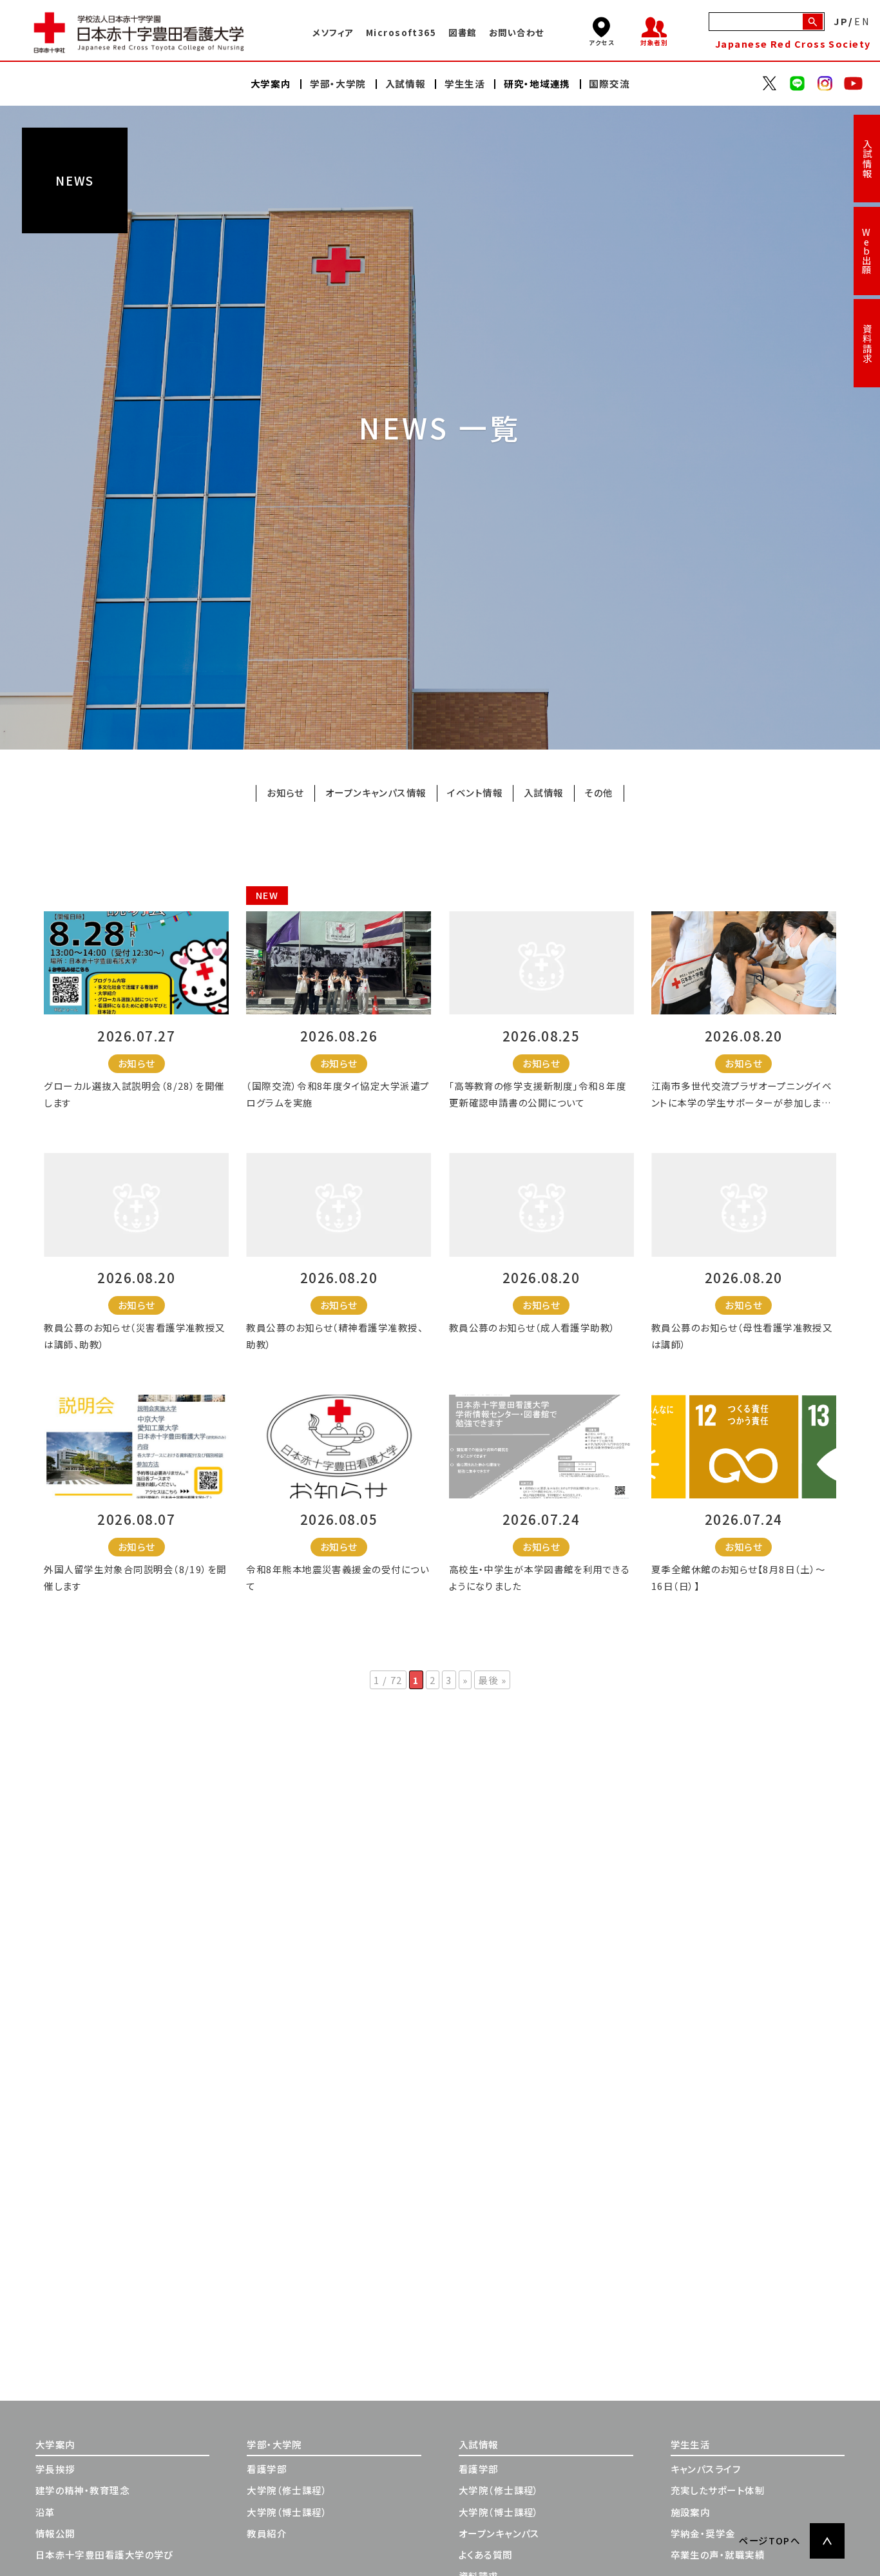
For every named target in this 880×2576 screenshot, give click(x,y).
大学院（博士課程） (287, 2512)
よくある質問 (486, 2554)
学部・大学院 (274, 2444)
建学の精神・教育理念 (82, 2490)
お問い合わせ (517, 32)
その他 (598, 793)
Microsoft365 (401, 32)
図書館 (462, 32)
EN (863, 22)
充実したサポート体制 (718, 2490)
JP (841, 22)
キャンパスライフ (706, 2469)
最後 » (492, 1680)
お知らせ (285, 793)
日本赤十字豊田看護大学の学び (104, 2554)
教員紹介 (267, 2533)
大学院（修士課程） (287, 2490)
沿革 (45, 2512)
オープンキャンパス (499, 2533)
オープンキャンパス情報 (376, 793)
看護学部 (267, 2469)
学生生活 (691, 2444)
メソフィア (333, 32)
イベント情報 (475, 793)
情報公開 (55, 2533)
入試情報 (867, 159)
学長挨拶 (55, 2469)
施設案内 (691, 2512)
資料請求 (867, 344)
